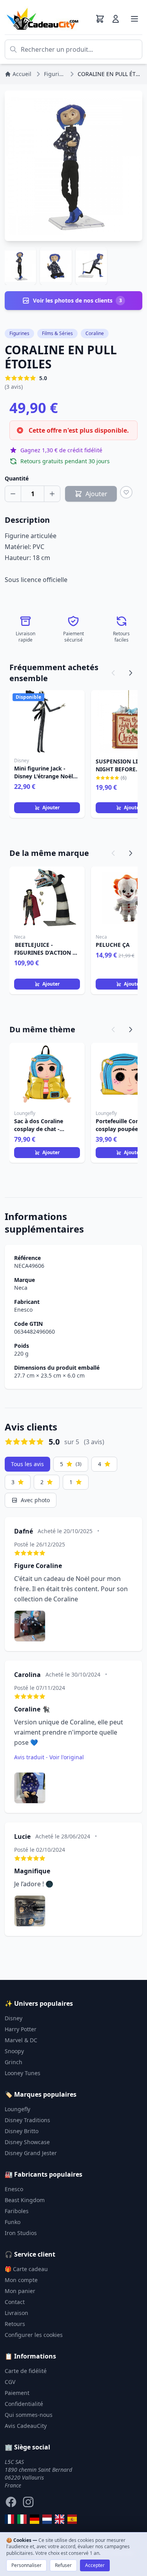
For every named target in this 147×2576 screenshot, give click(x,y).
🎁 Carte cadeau (26, 2269)
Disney (14, 2018)
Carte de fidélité (26, 2371)
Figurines (19, 333)
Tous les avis (27, 1464)
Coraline (95, 333)
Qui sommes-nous (29, 2415)
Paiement (17, 2393)
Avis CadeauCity (26, 2426)
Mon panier (20, 2291)
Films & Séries (57, 333)
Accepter (95, 2565)
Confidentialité (24, 2404)
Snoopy (14, 2051)
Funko (13, 2222)
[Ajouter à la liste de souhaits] (126, 492)
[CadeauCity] (9, 2519)
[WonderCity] (34, 2519)
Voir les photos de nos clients (77, 300)
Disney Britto (22, 2131)
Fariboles (17, 2211)
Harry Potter (21, 2029)
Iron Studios (21, 2233)
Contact (15, 2302)
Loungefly (17, 2109)
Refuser (63, 2565)
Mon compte (21, 2280)
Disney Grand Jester (31, 2153)
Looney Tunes (23, 2073)
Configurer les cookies (34, 2335)
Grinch (14, 2062)
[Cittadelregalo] (22, 2519)
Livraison (16, 2313)
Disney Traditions (27, 2120)
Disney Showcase (27, 2142)
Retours (15, 2324)
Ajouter (51, 808)
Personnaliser (26, 2565)
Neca (21, 1288)
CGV (10, 2382)
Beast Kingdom (25, 2200)
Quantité (17, 478)
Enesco (23, 1310)
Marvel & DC (21, 2040)
